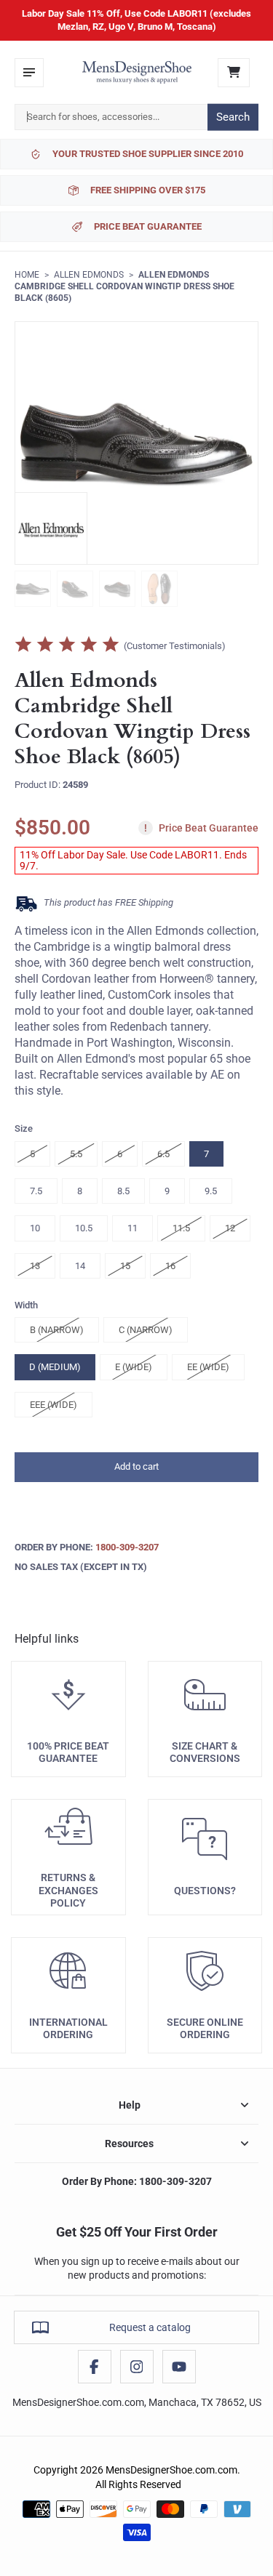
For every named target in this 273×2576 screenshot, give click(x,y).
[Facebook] (95, 2367)
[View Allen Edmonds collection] (51, 528)
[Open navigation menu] (29, 73)
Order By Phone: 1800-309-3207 (137, 2181)
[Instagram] (137, 2367)
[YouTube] (179, 2367)
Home (27, 275)
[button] (136, 1467)
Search (233, 117)
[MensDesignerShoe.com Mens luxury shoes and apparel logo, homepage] (137, 73)
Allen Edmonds (89, 275)
